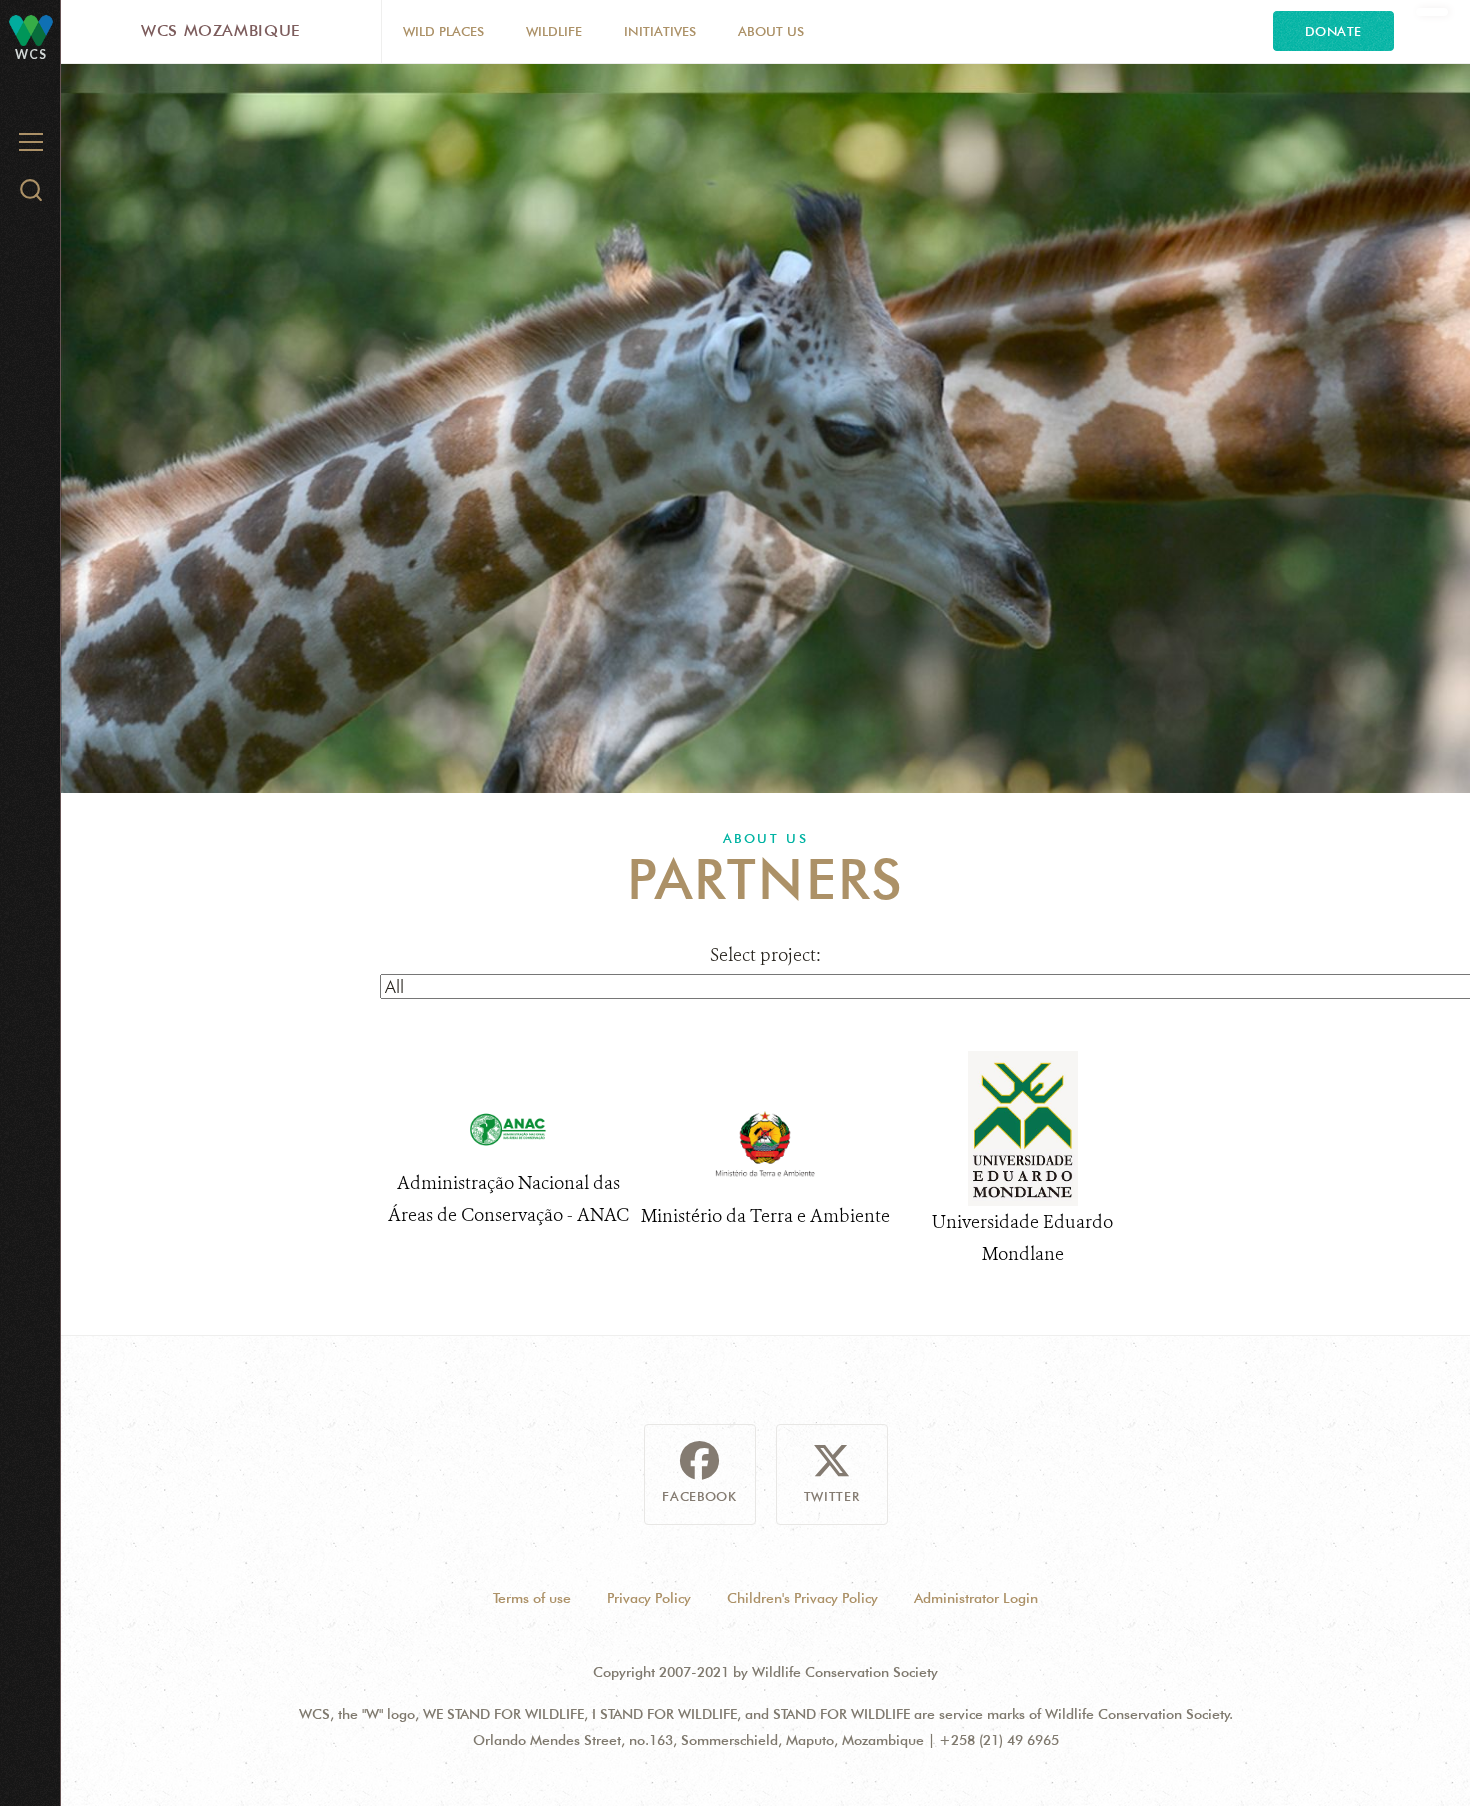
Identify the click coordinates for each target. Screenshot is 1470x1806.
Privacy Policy (649, 1598)
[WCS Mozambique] (31, 29)
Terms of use (532, 1598)
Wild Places (443, 31)
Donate (1333, 31)
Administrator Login (976, 1598)
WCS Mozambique (221, 30)
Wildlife (554, 31)
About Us (771, 31)
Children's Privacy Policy (802, 1598)
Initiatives (660, 31)
